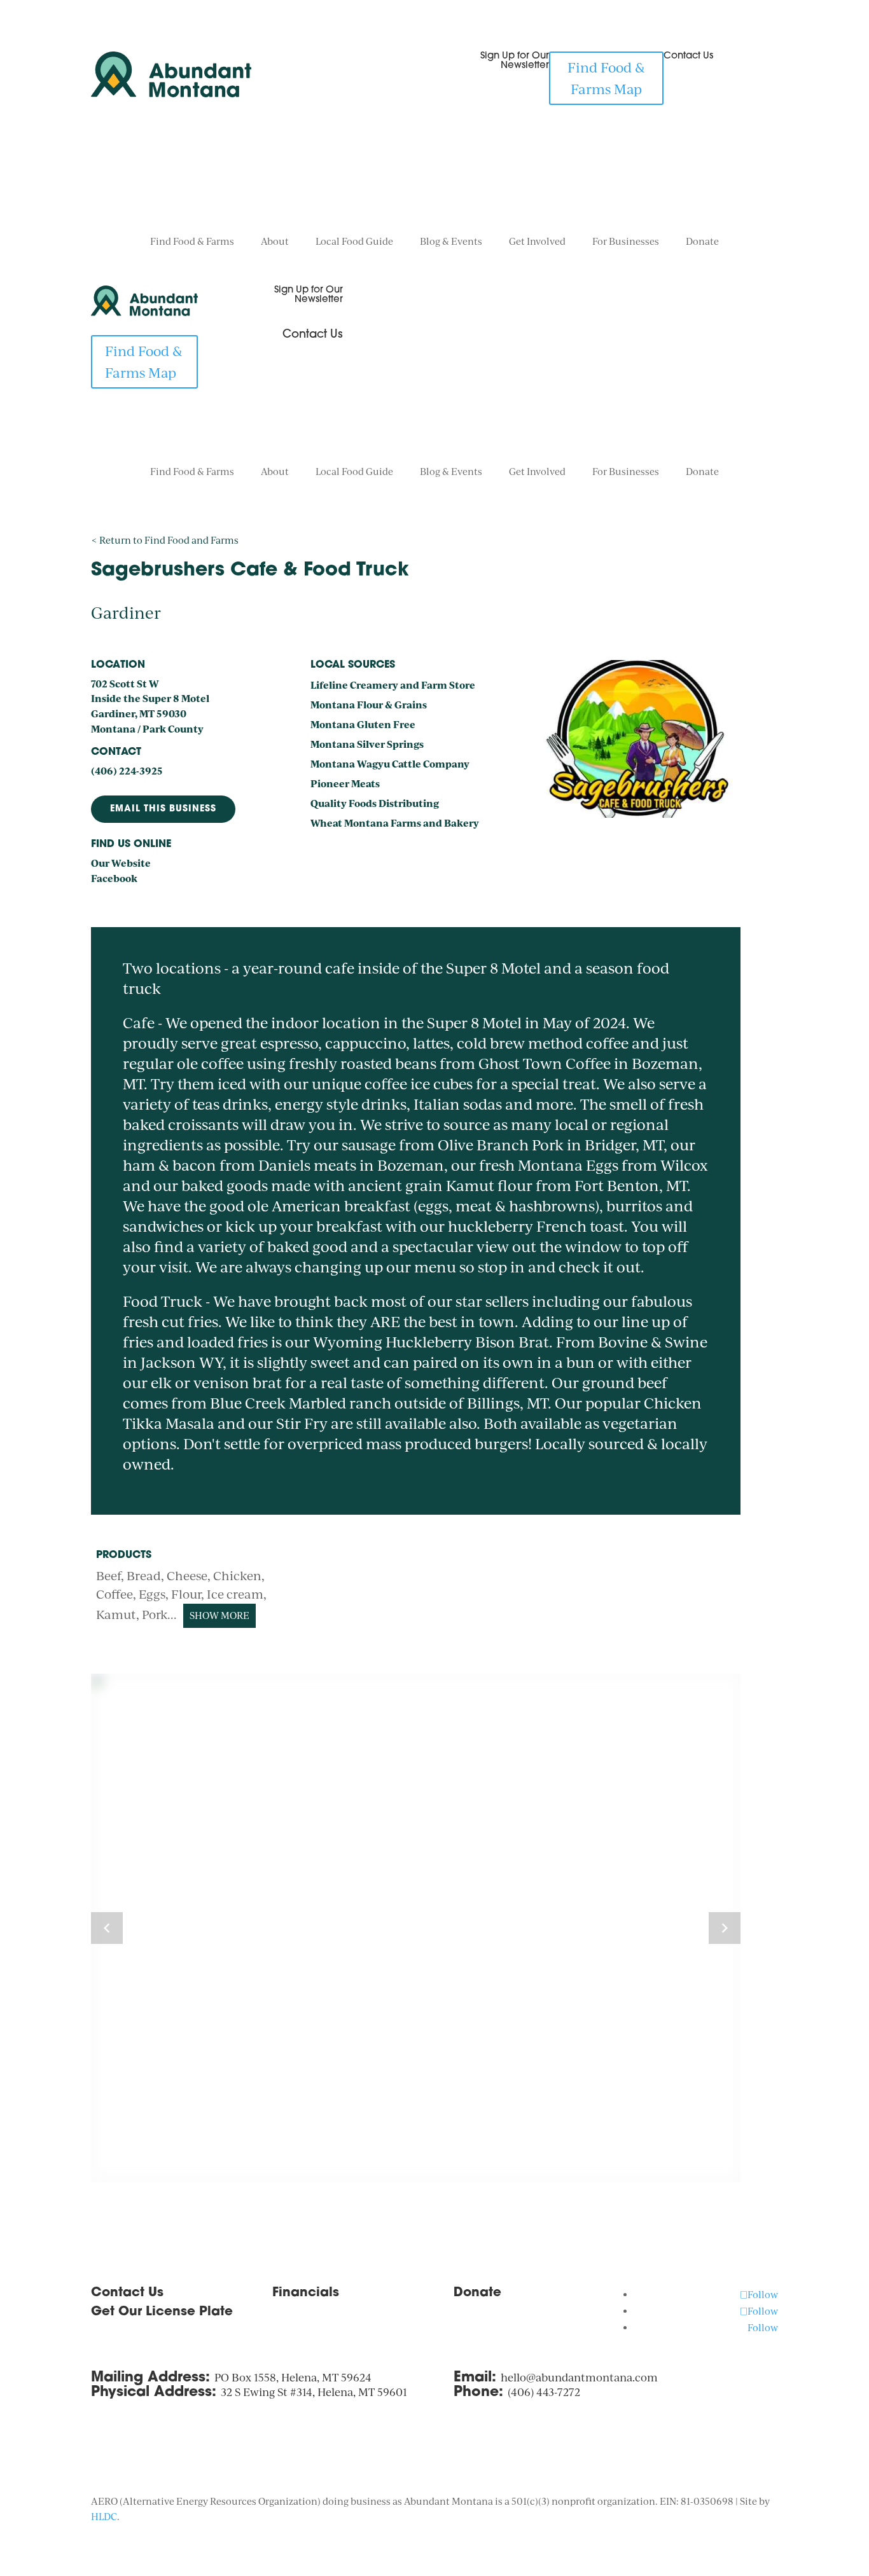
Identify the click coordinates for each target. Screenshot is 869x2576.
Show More (219, 1615)
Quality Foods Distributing (375, 803)
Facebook (114, 878)
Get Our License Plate (162, 2312)
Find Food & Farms (192, 242)
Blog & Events (451, 242)
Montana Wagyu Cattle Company (390, 764)
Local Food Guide (354, 242)
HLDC (104, 2517)
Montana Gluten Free (363, 724)
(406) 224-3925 (127, 771)
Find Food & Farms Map (606, 78)
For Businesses (626, 242)
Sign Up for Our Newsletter (515, 61)
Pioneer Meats (345, 783)
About (275, 242)
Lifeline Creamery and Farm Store (393, 685)
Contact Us (688, 56)
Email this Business (163, 809)
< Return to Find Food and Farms (165, 540)
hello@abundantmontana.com (579, 2377)
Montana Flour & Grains (369, 705)
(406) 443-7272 (544, 2392)
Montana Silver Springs (367, 744)
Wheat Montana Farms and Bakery (395, 823)
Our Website (121, 863)
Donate (702, 242)
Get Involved (537, 242)
